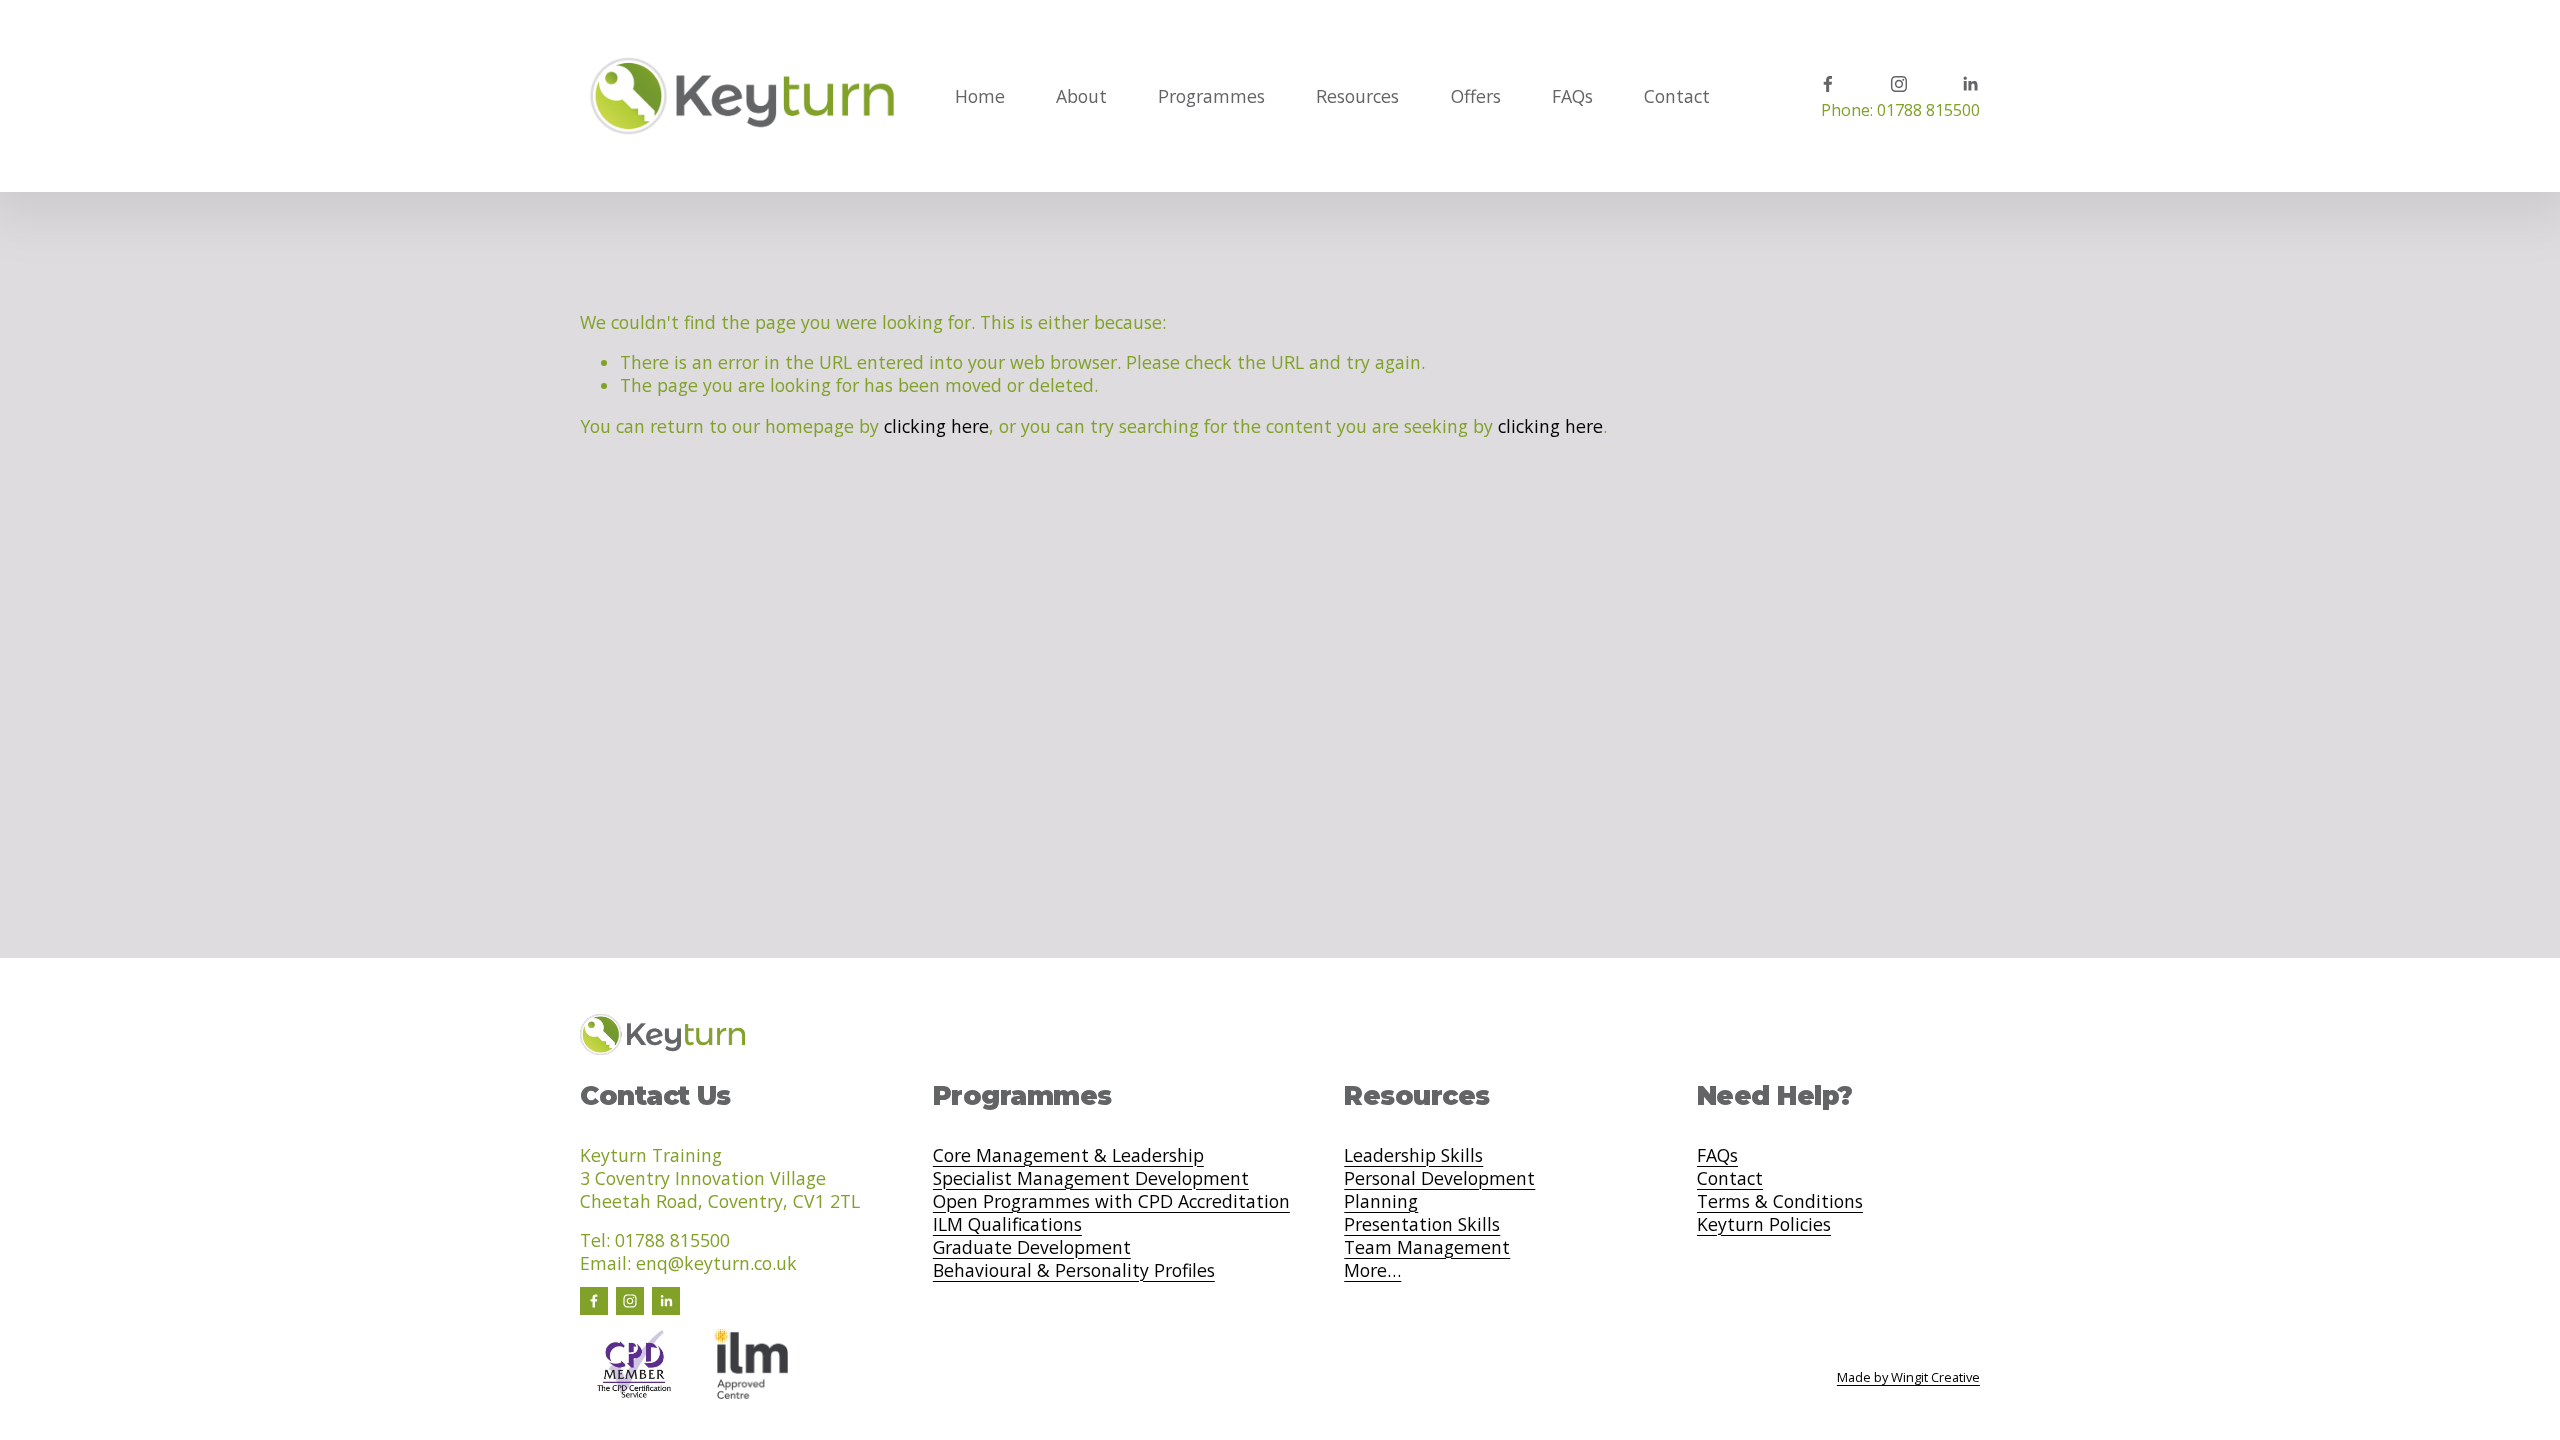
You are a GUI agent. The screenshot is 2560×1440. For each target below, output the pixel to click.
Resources (1357, 96)
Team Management (1427, 1247)
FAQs (1572, 96)
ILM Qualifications (1007, 1224)
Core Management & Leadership (1068, 1155)
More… (1372, 1270)
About (1081, 96)
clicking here (936, 426)
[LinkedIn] (1970, 84)
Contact (1677, 96)
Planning (1381, 1201)
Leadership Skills (1413, 1155)
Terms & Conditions (1780, 1201)
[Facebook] (1828, 84)
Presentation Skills (1422, 1224)
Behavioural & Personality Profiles (1074, 1270)
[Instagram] (1899, 84)
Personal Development (1439, 1178)
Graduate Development (1032, 1247)
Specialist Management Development (1091, 1178)
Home (980, 96)
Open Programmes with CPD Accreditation (1111, 1201)
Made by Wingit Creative (1908, 1377)
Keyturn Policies (1764, 1224)
